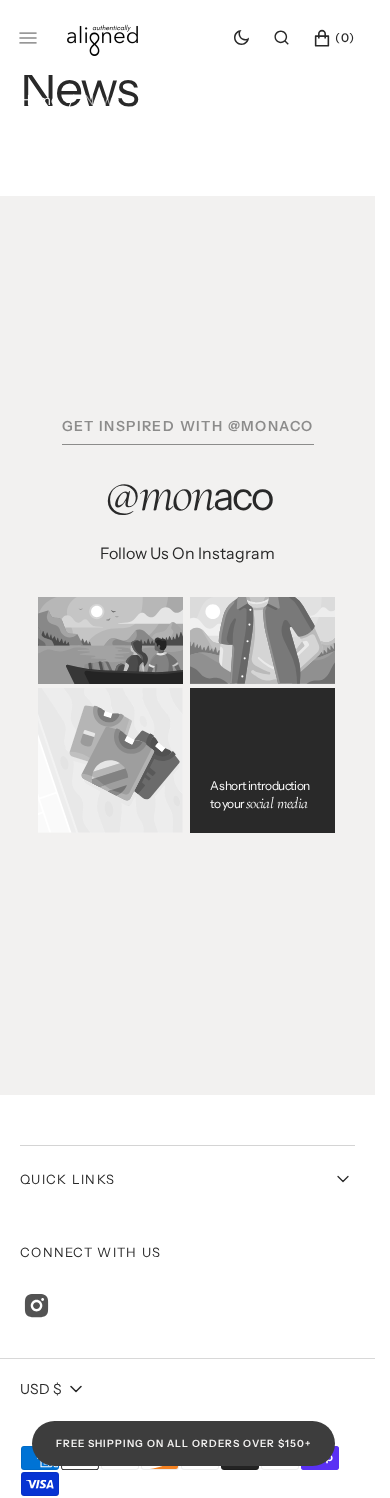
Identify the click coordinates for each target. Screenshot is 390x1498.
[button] (281, 38)
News (102, 100)
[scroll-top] (329, 1452)
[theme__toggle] (241, 38)
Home (39, 100)
